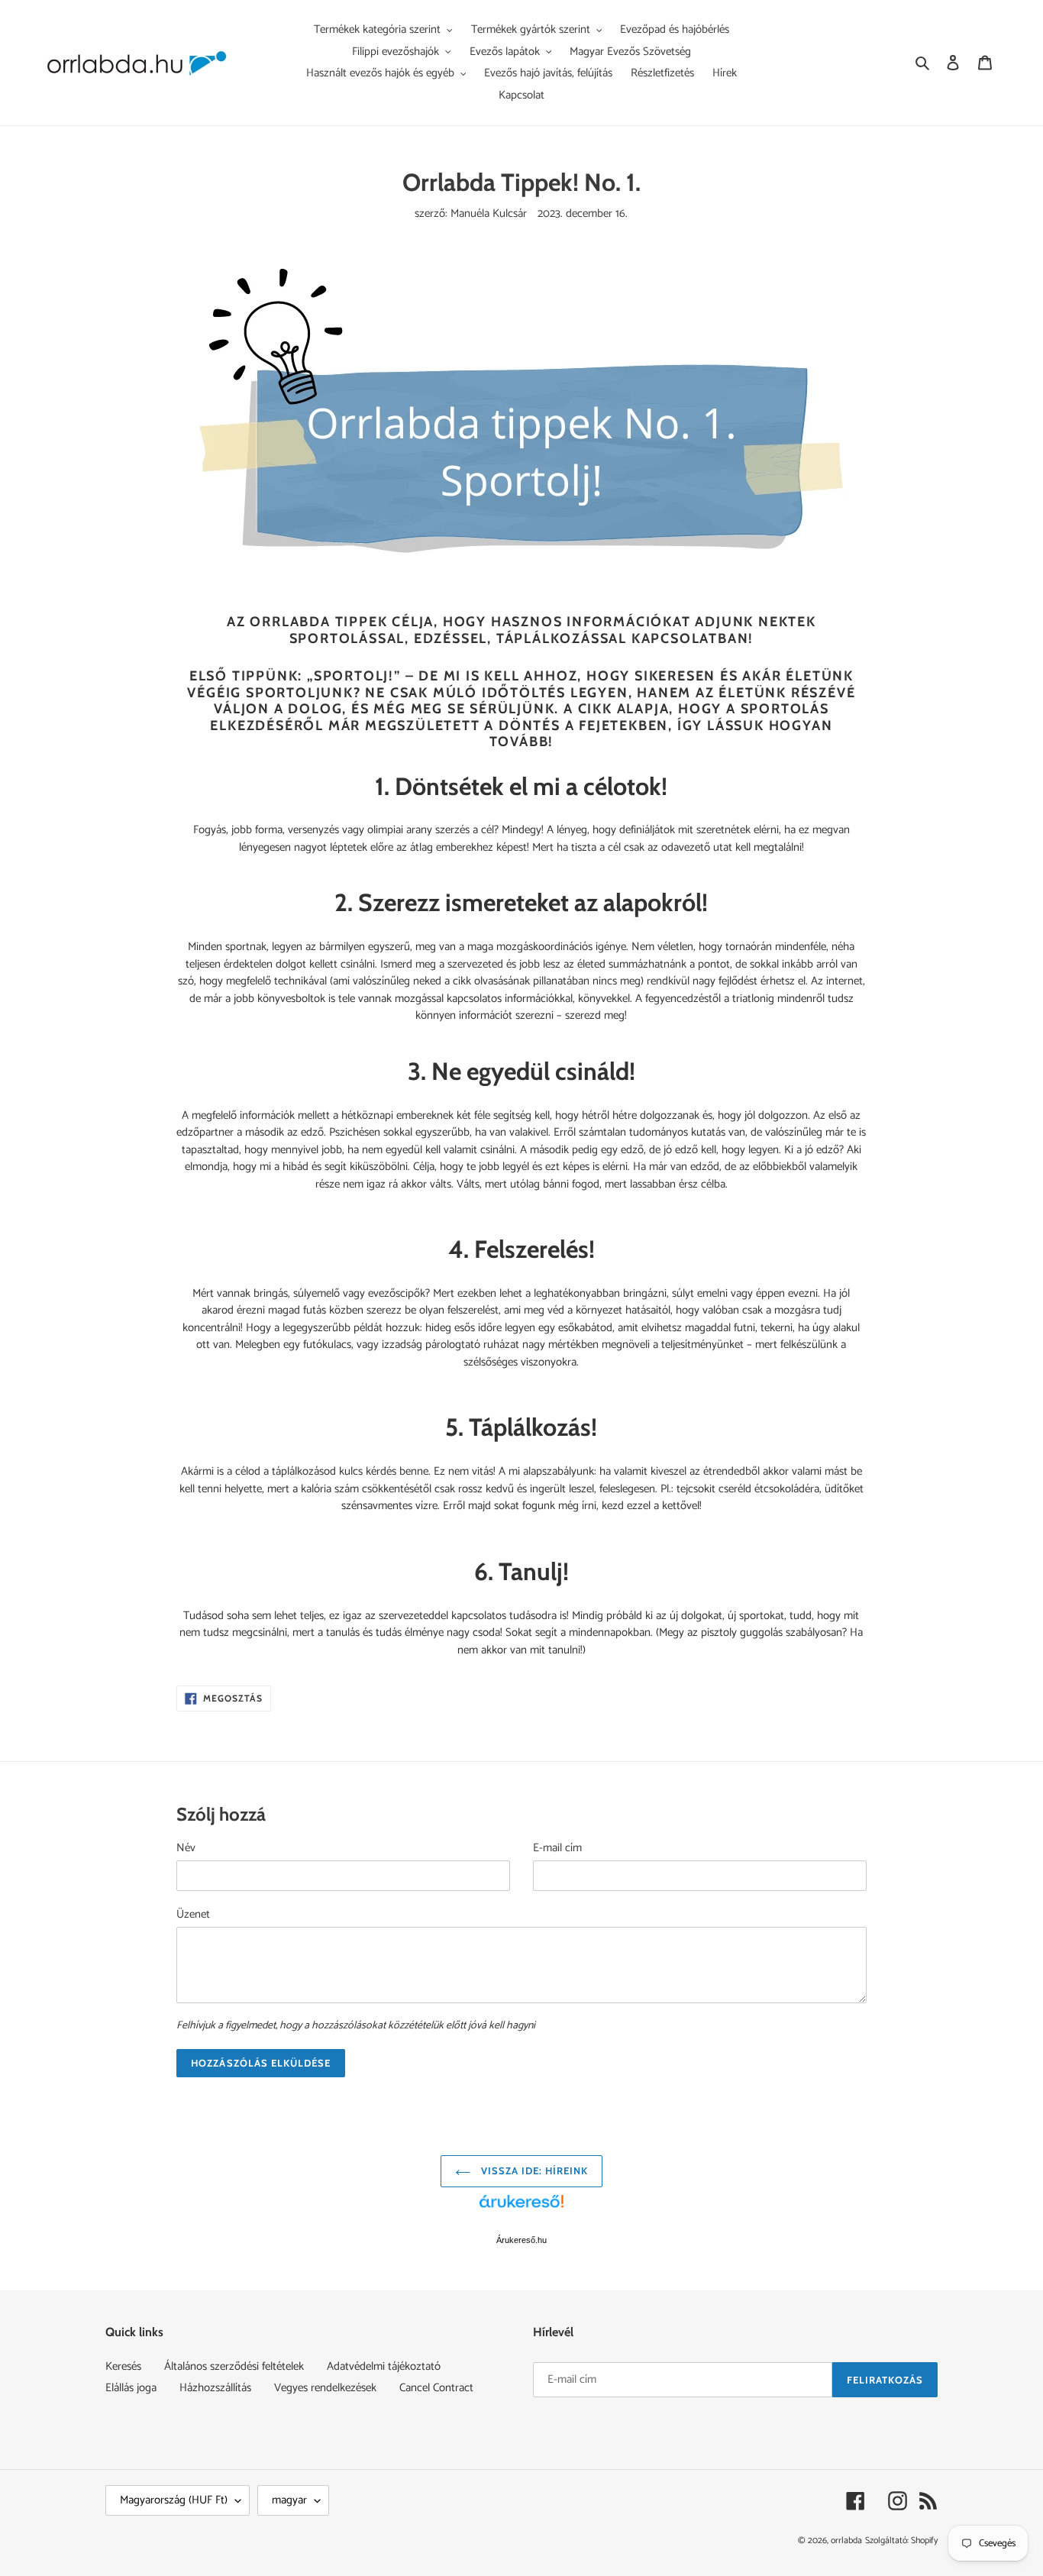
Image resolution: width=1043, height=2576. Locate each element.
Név (186, 1849)
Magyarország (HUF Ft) (174, 2500)
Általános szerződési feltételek (234, 2366)
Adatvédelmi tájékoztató (384, 2366)
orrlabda (846, 2540)
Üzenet (193, 1915)
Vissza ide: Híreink (533, 2170)
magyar (289, 2500)
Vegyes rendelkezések (325, 2388)
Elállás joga (131, 2388)
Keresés (123, 2366)
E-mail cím (557, 1849)
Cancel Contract (436, 2388)
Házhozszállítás (215, 2388)
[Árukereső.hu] (521, 2209)
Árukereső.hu (521, 2240)
